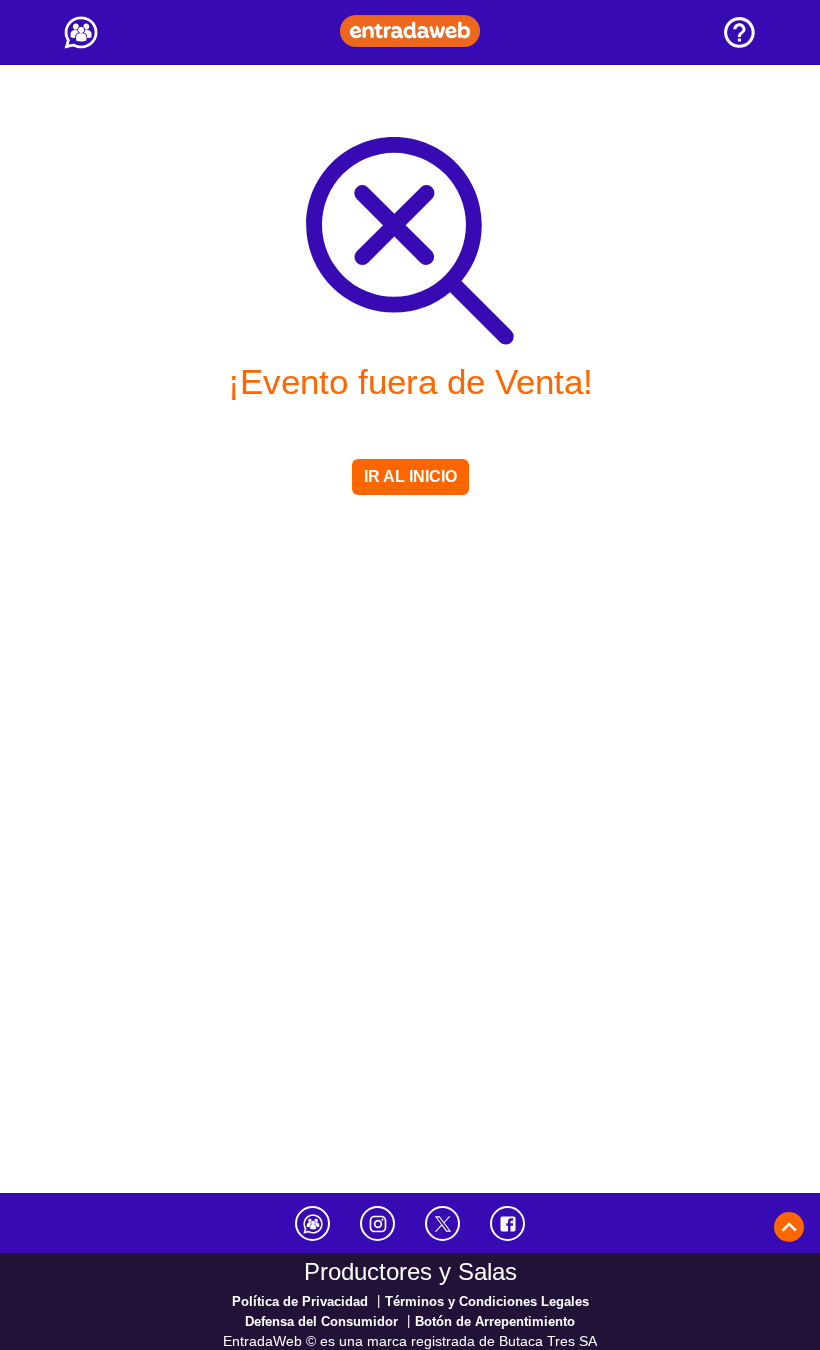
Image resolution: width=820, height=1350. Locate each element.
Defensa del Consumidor (321, 1321)
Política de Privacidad (300, 1301)
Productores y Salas (410, 1271)
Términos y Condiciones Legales (487, 1301)
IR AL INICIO (410, 476)
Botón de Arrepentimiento (495, 1321)
